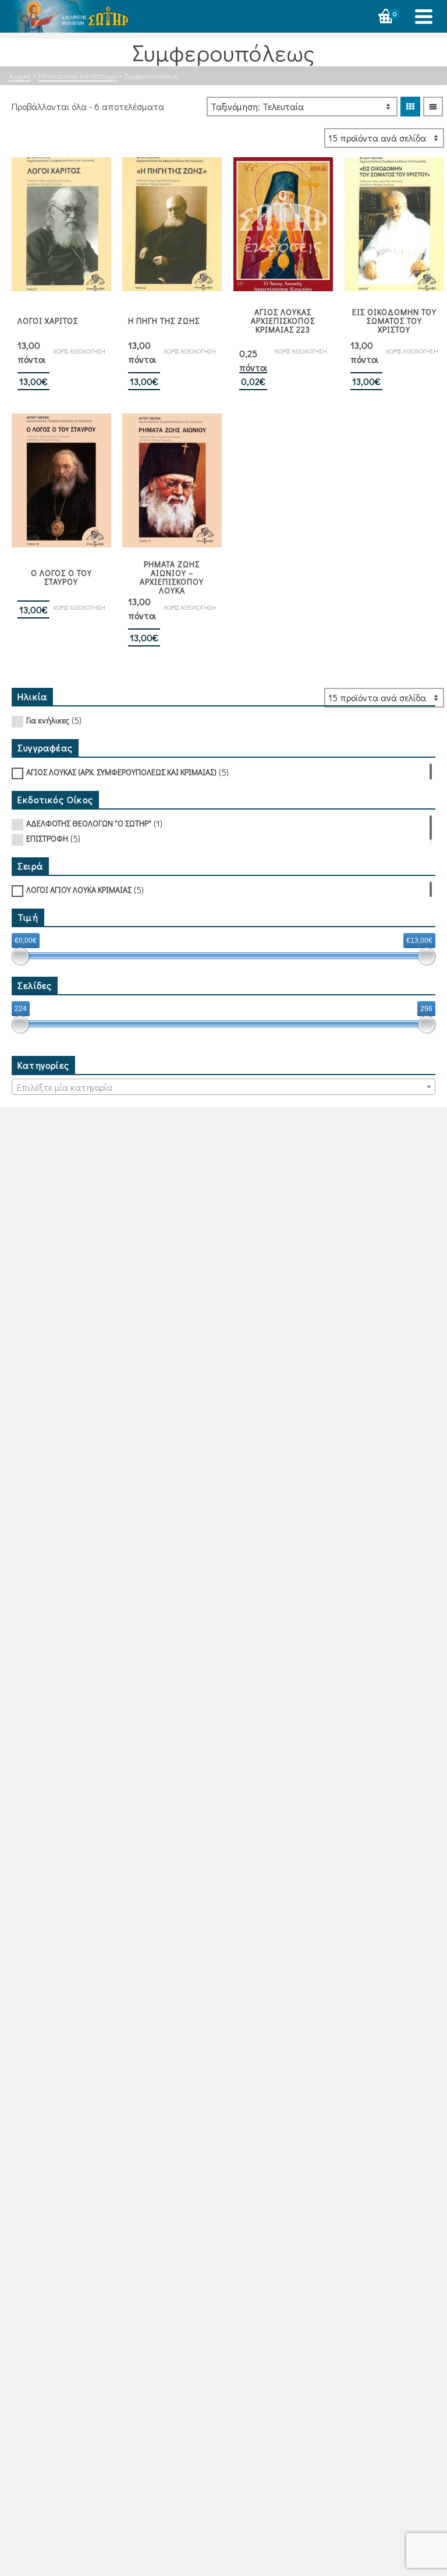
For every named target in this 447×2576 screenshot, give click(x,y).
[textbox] (223, 1087)
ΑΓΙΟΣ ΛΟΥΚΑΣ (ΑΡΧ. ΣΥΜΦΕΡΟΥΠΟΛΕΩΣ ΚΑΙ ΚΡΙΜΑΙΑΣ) (121, 772)
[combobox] (223, 1087)
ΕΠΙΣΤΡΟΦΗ (47, 838)
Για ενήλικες (48, 720)
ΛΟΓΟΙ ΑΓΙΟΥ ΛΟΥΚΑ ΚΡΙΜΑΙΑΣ (79, 890)
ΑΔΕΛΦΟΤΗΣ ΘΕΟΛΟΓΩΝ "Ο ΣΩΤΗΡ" (89, 823)
